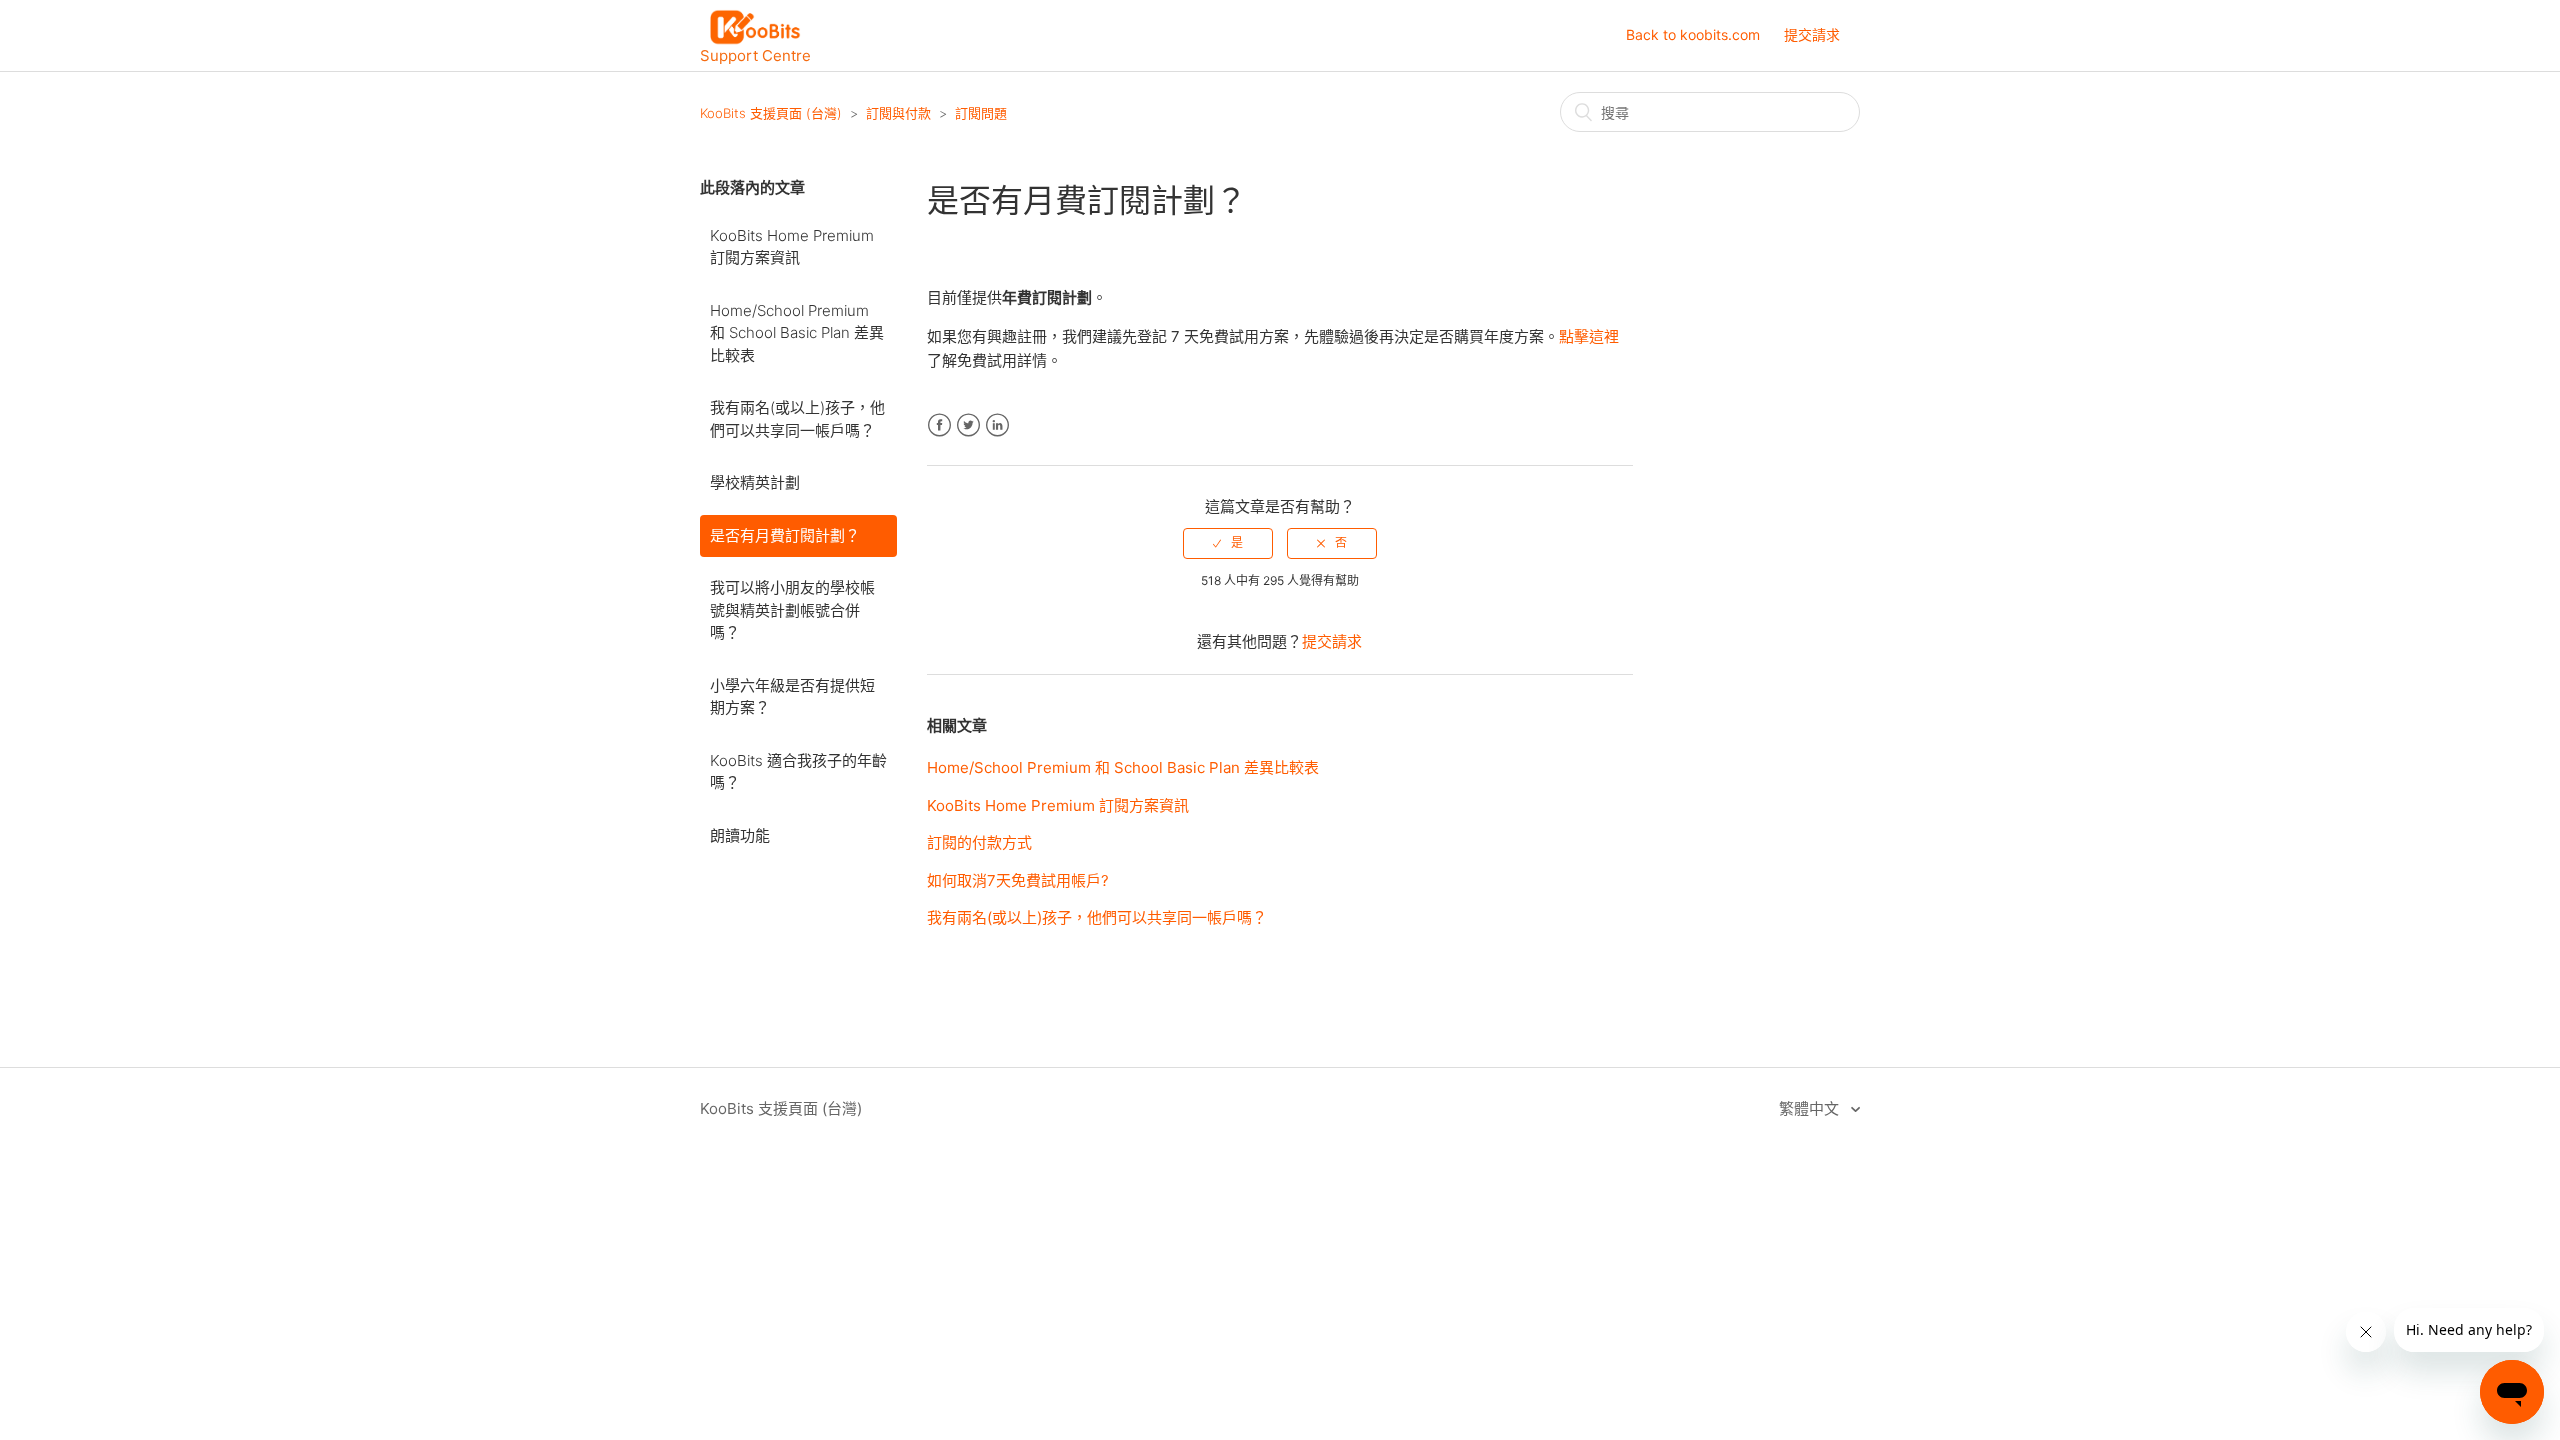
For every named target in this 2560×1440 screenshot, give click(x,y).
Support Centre (755, 54)
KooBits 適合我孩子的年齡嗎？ (798, 772)
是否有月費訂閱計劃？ (785, 535)
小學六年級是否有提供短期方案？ (792, 697)
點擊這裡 (1589, 336)
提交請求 (1812, 34)
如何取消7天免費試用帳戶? (1018, 880)
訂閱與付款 (898, 113)
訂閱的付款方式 (979, 842)
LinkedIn (997, 425)
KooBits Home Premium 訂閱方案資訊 (792, 247)
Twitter (968, 425)
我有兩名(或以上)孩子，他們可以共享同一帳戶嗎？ (797, 419)
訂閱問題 (981, 113)
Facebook (939, 425)
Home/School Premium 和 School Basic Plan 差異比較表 (797, 333)
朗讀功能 (740, 835)
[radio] (1228, 543)
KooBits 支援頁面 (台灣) (771, 113)
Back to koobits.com (1693, 34)
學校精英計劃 (755, 482)
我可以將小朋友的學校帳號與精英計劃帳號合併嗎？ (792, 610)
